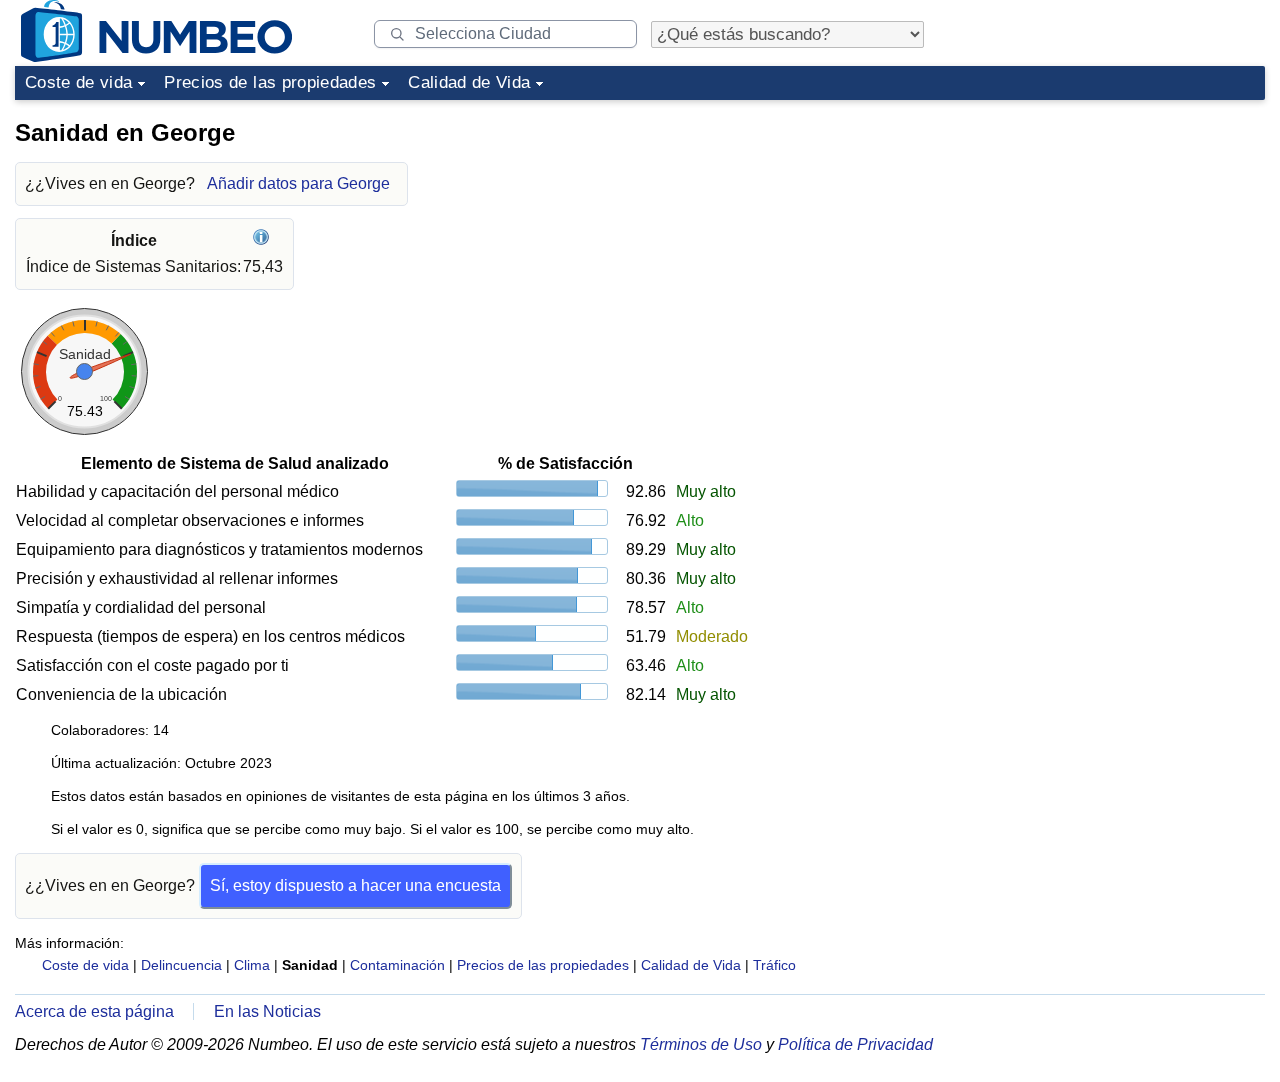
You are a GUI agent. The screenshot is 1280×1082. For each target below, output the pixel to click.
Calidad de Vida (469, 82)
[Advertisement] (1115, 234)
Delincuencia (181, 965)
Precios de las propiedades (270, 82)
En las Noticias (267, 1011)
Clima (252, 965)
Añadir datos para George (298, 183)
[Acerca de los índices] (263, 240)
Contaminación (397, 965)
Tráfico (774, 965)
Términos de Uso (701, 1044)
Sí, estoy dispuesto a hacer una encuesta (355, 885)
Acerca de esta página (94, 1011)
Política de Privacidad (855, 1044)
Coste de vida (78, 82)
